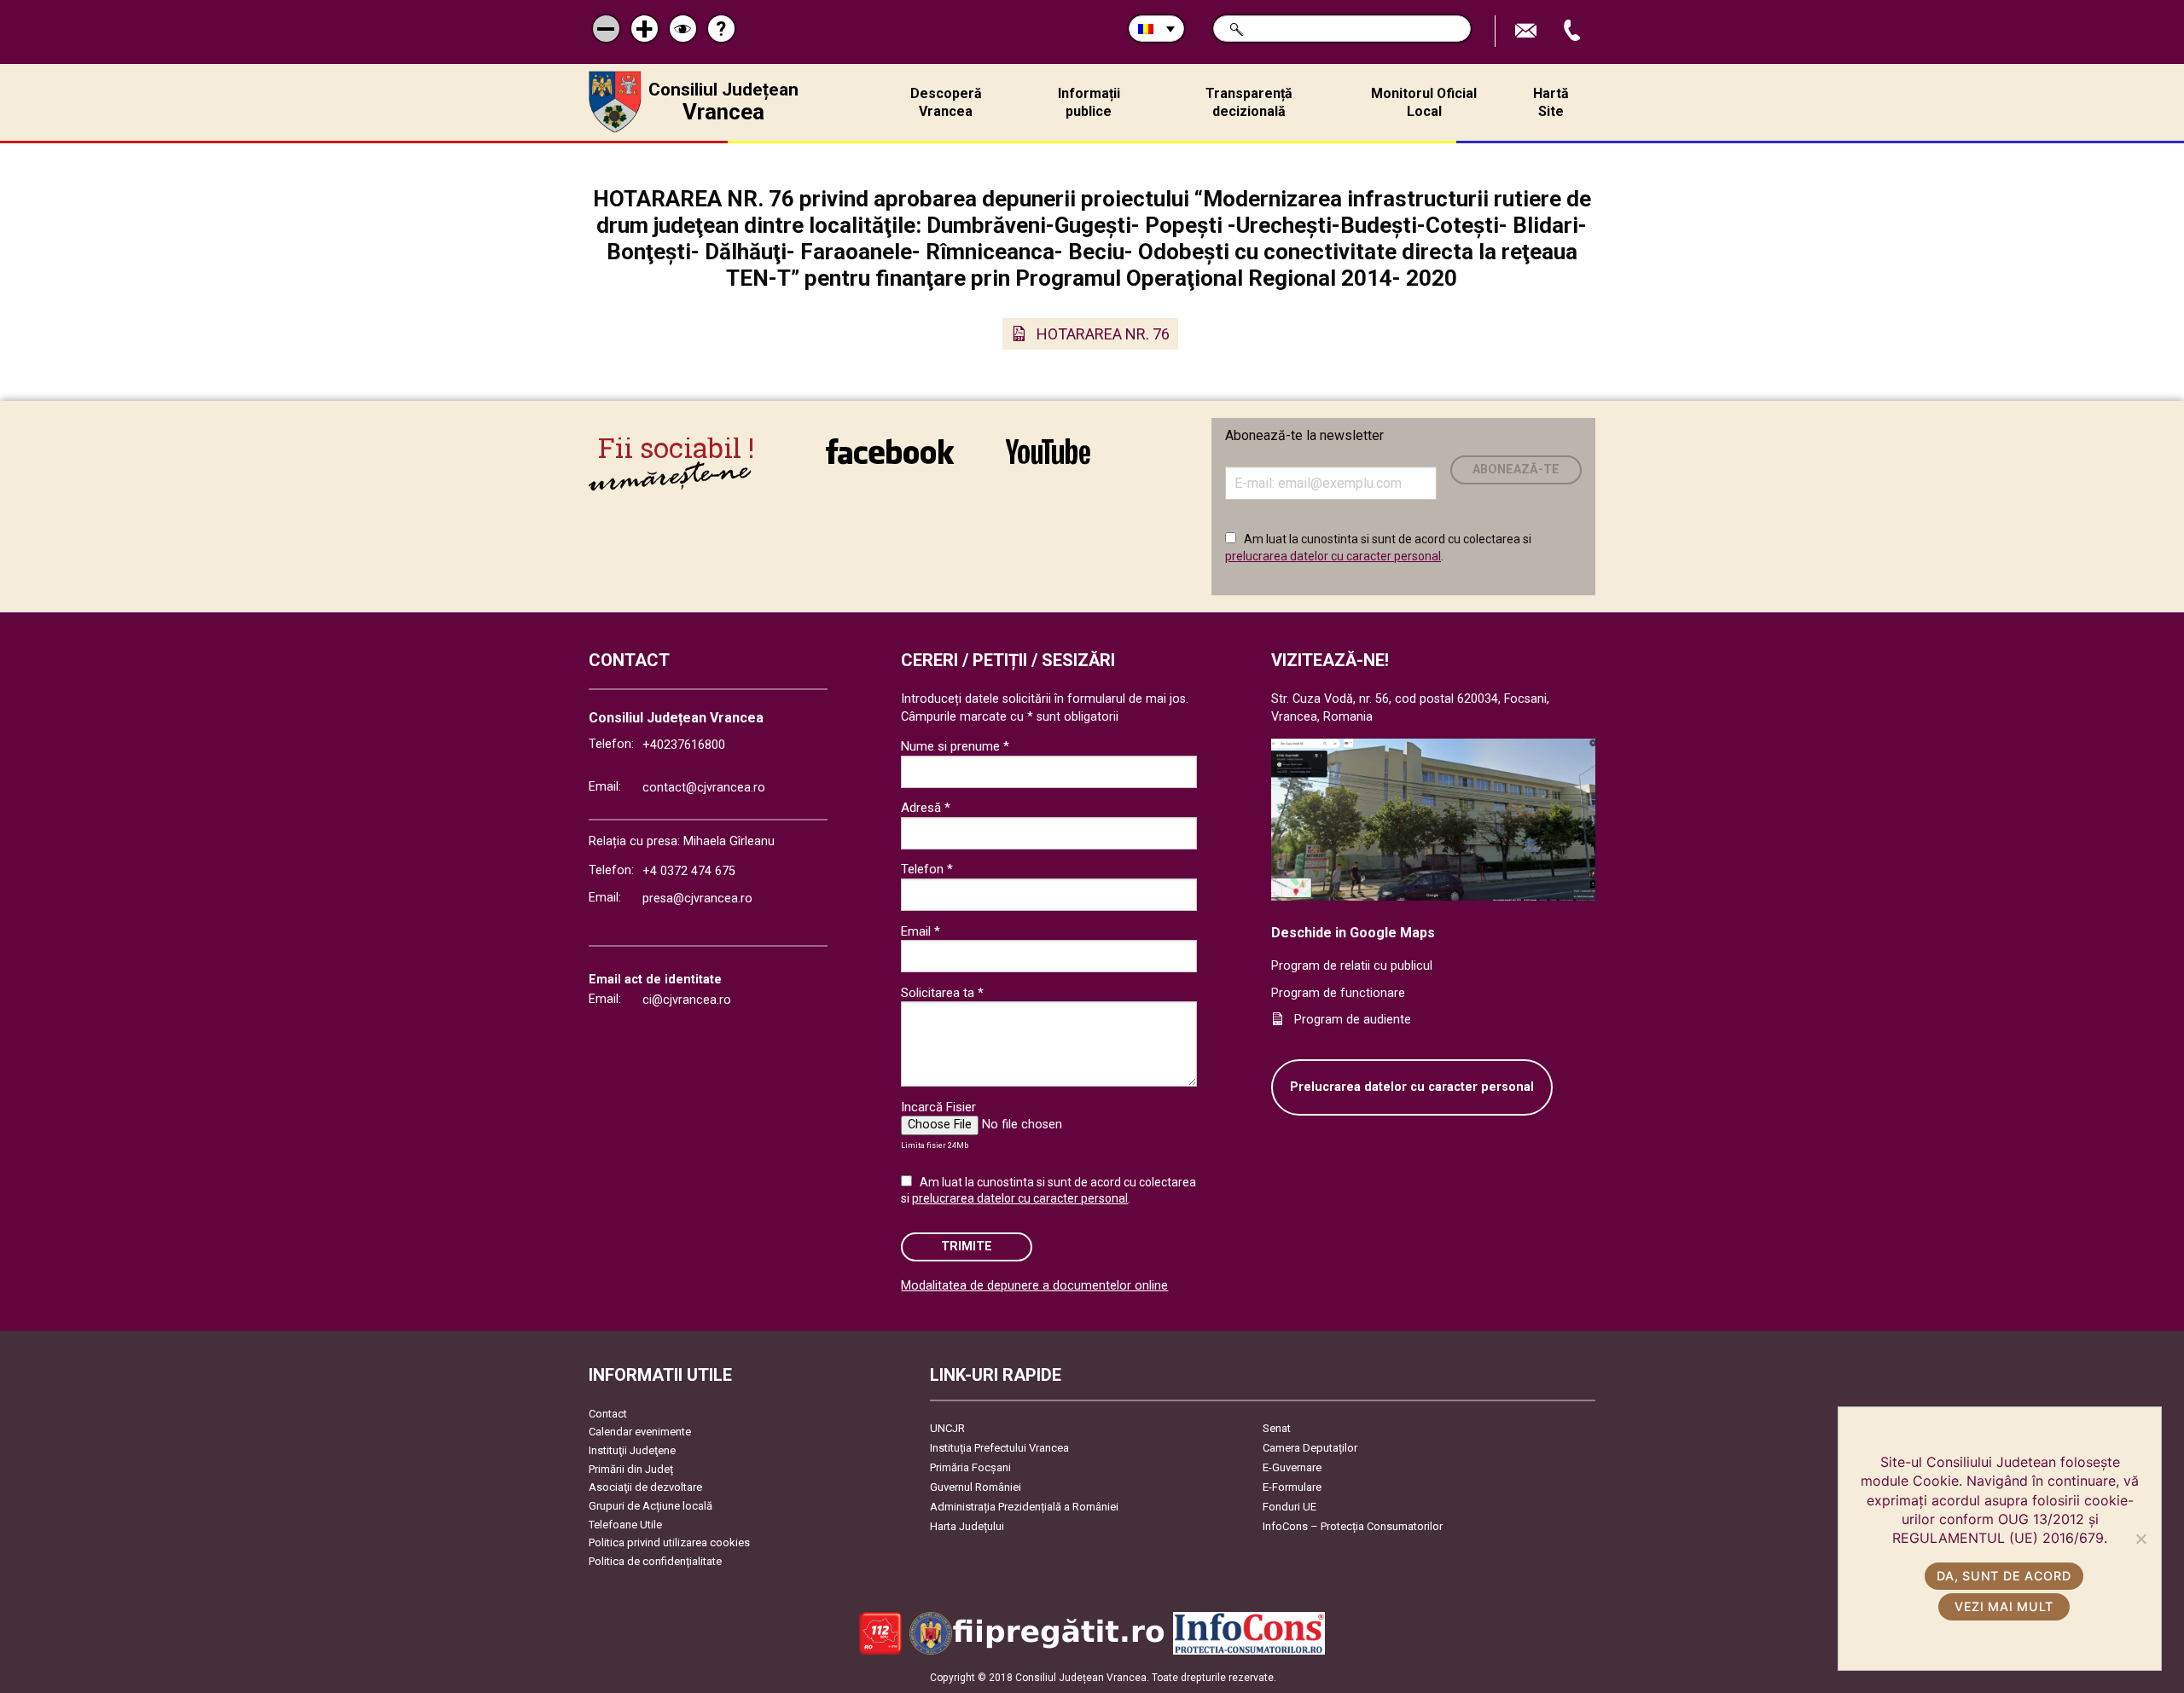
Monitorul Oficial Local (1424, 102)
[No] (2140, 1539)
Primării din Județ (631, 1469)
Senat (1277, 1428)
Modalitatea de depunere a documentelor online (1034, 1286)
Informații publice (1089, 102)
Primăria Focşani (970, 1467)
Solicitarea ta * (942, 993)
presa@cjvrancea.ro (697, 899)
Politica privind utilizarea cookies (669, 1542)
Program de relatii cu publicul (1352, 966)
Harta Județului (967, 1526)
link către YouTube (1048, 463)
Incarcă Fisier (938, 1107)
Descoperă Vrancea (946, 102)
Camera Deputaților (1310, 1448)
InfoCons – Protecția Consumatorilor (1353, 1526)
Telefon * (927, 869)
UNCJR (947, 1428)
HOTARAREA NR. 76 (1103, 334)
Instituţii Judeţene (632, 1450)
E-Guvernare (1292, 1467)
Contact (608, 1414)
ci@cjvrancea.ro (687, 1000)
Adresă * (926, 808)
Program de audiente (1353, 1020)
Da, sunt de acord (2004, 1576)
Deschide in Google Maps (1353, 933)
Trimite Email (1528, 31)
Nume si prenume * (955, 746)
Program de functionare (1338, 993)
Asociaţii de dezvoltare (645, 1487)
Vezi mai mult (2004, 1606)
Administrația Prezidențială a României (1024, 1507)
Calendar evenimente (640, 1432)
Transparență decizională (1249, 102)
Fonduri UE (1289, 1507)
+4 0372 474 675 (689, 871)
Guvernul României (976, 1487)
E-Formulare (1292, 1487)
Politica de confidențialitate (655, 1561)
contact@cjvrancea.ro (704, 788)
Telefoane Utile (625, 1525)
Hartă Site (1551, 102)
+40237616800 (684, 745)
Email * (921, 931)
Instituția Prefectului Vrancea (999, 1448)
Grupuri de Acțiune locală (651, 1506)
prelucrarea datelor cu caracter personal (1333, 556)
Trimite (967, 1247)
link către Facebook (890, 463)
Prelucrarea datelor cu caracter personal (1412, 1087)
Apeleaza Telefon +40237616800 (1574, 31)
